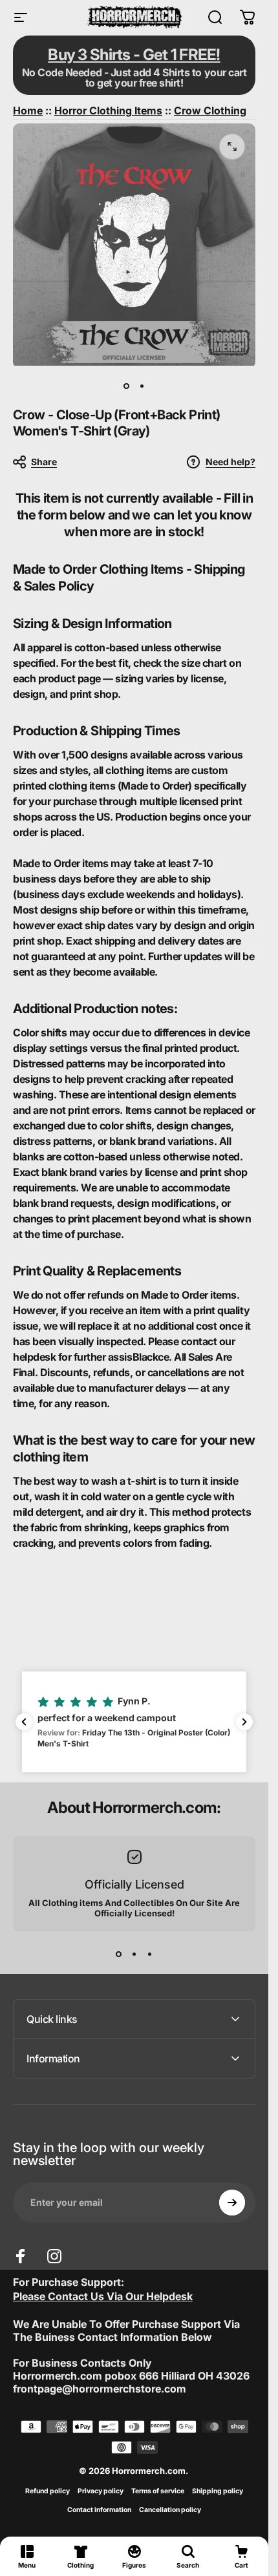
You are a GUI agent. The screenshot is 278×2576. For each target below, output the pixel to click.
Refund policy (48, 2491)
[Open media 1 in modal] (232, 147)
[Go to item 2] (142, 386)
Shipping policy (218, 2491)
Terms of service (158, 2491)
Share (44, 462)
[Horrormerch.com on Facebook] (21, 2256)
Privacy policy (101, 2491)
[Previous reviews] (24, 1722)
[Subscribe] (232, 2203)
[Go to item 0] (127, 386)
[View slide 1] (119, 1954)
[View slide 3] (150, 1954)
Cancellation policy (170, 2510)
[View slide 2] (134, 1954)
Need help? (230, 462)
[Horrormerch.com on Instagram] (54, 2256)
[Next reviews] (244, 1722)
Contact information (99, 2510)
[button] (134, 1722)
